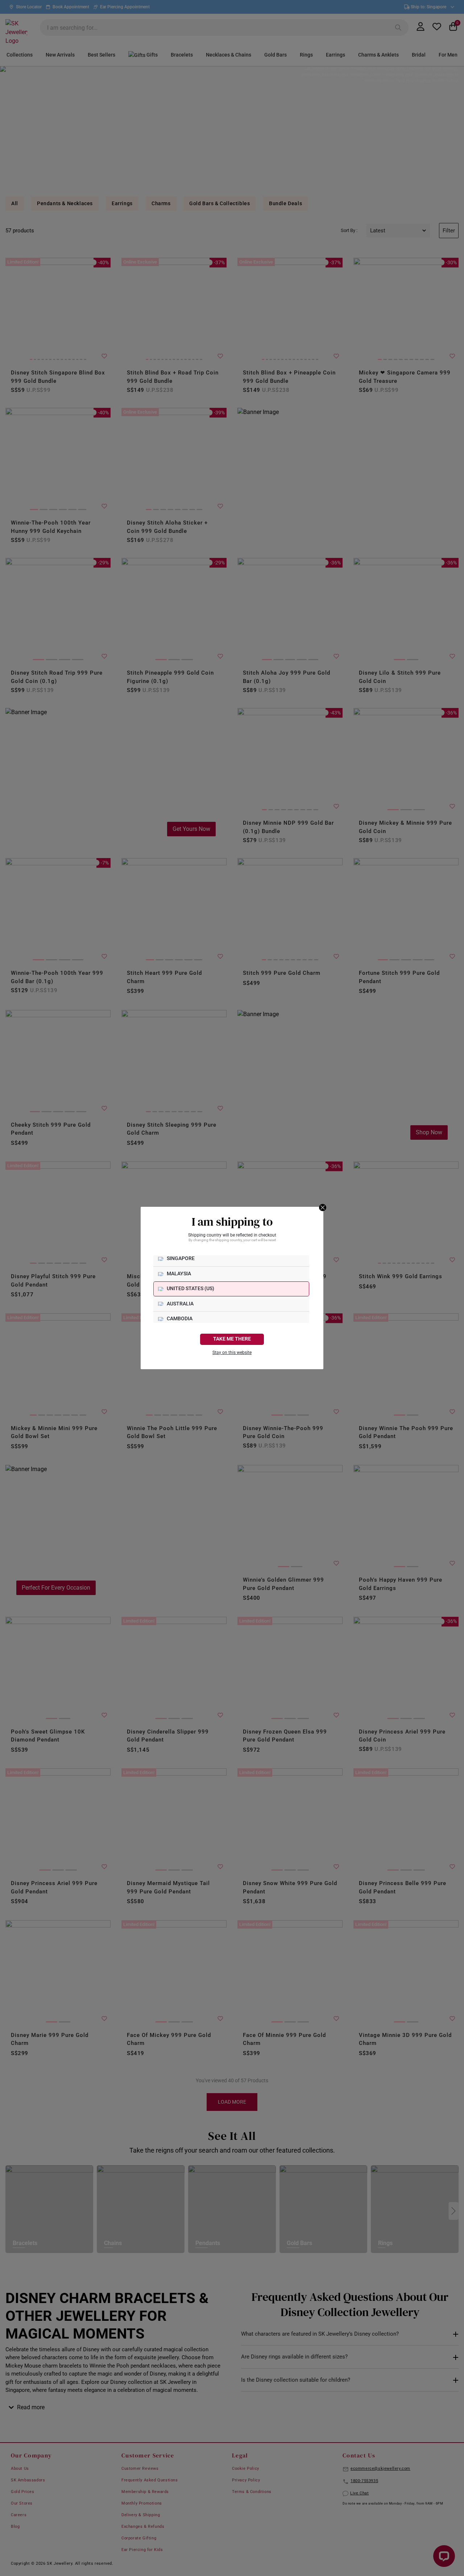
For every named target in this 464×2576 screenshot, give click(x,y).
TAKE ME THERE (232, 1339)
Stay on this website (232, 1353)
